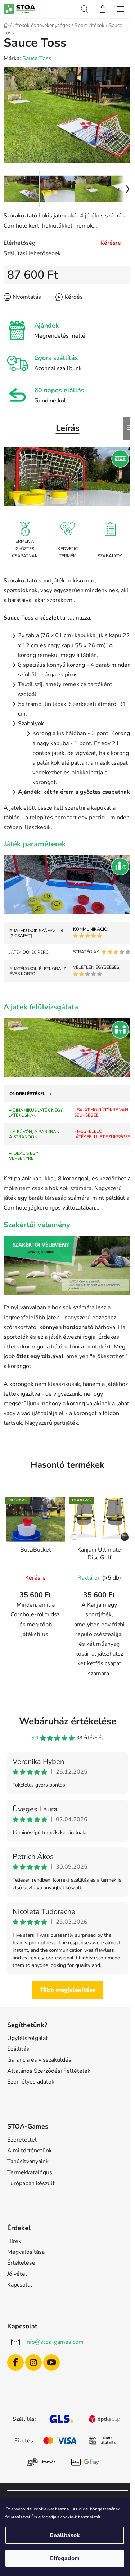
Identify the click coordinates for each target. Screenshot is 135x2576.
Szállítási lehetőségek (32, 253)
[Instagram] (33, 2363)
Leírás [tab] (68, 428)
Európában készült (31, 2183)
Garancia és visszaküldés (39, 2060)
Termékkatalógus (30, 2172)
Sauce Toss (37, 58)
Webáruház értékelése (68, 1721)
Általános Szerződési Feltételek (49, 2071)
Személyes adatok (31, 2082)
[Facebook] (15, 2363)
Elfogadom (65, 2558)
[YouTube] (51, 2363)
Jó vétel (17, 2274)
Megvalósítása (26, 2252)
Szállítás (18, 2049)
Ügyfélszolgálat (28, 2038)
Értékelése (21, 2263)
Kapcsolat (20, 2285)
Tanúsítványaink (28, 2161)
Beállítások (65, 2535)
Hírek (14, 2241)
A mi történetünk (30, 2151)
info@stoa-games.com (54, 2342)
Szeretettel (22, 2140)
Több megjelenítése (68, 1990)
